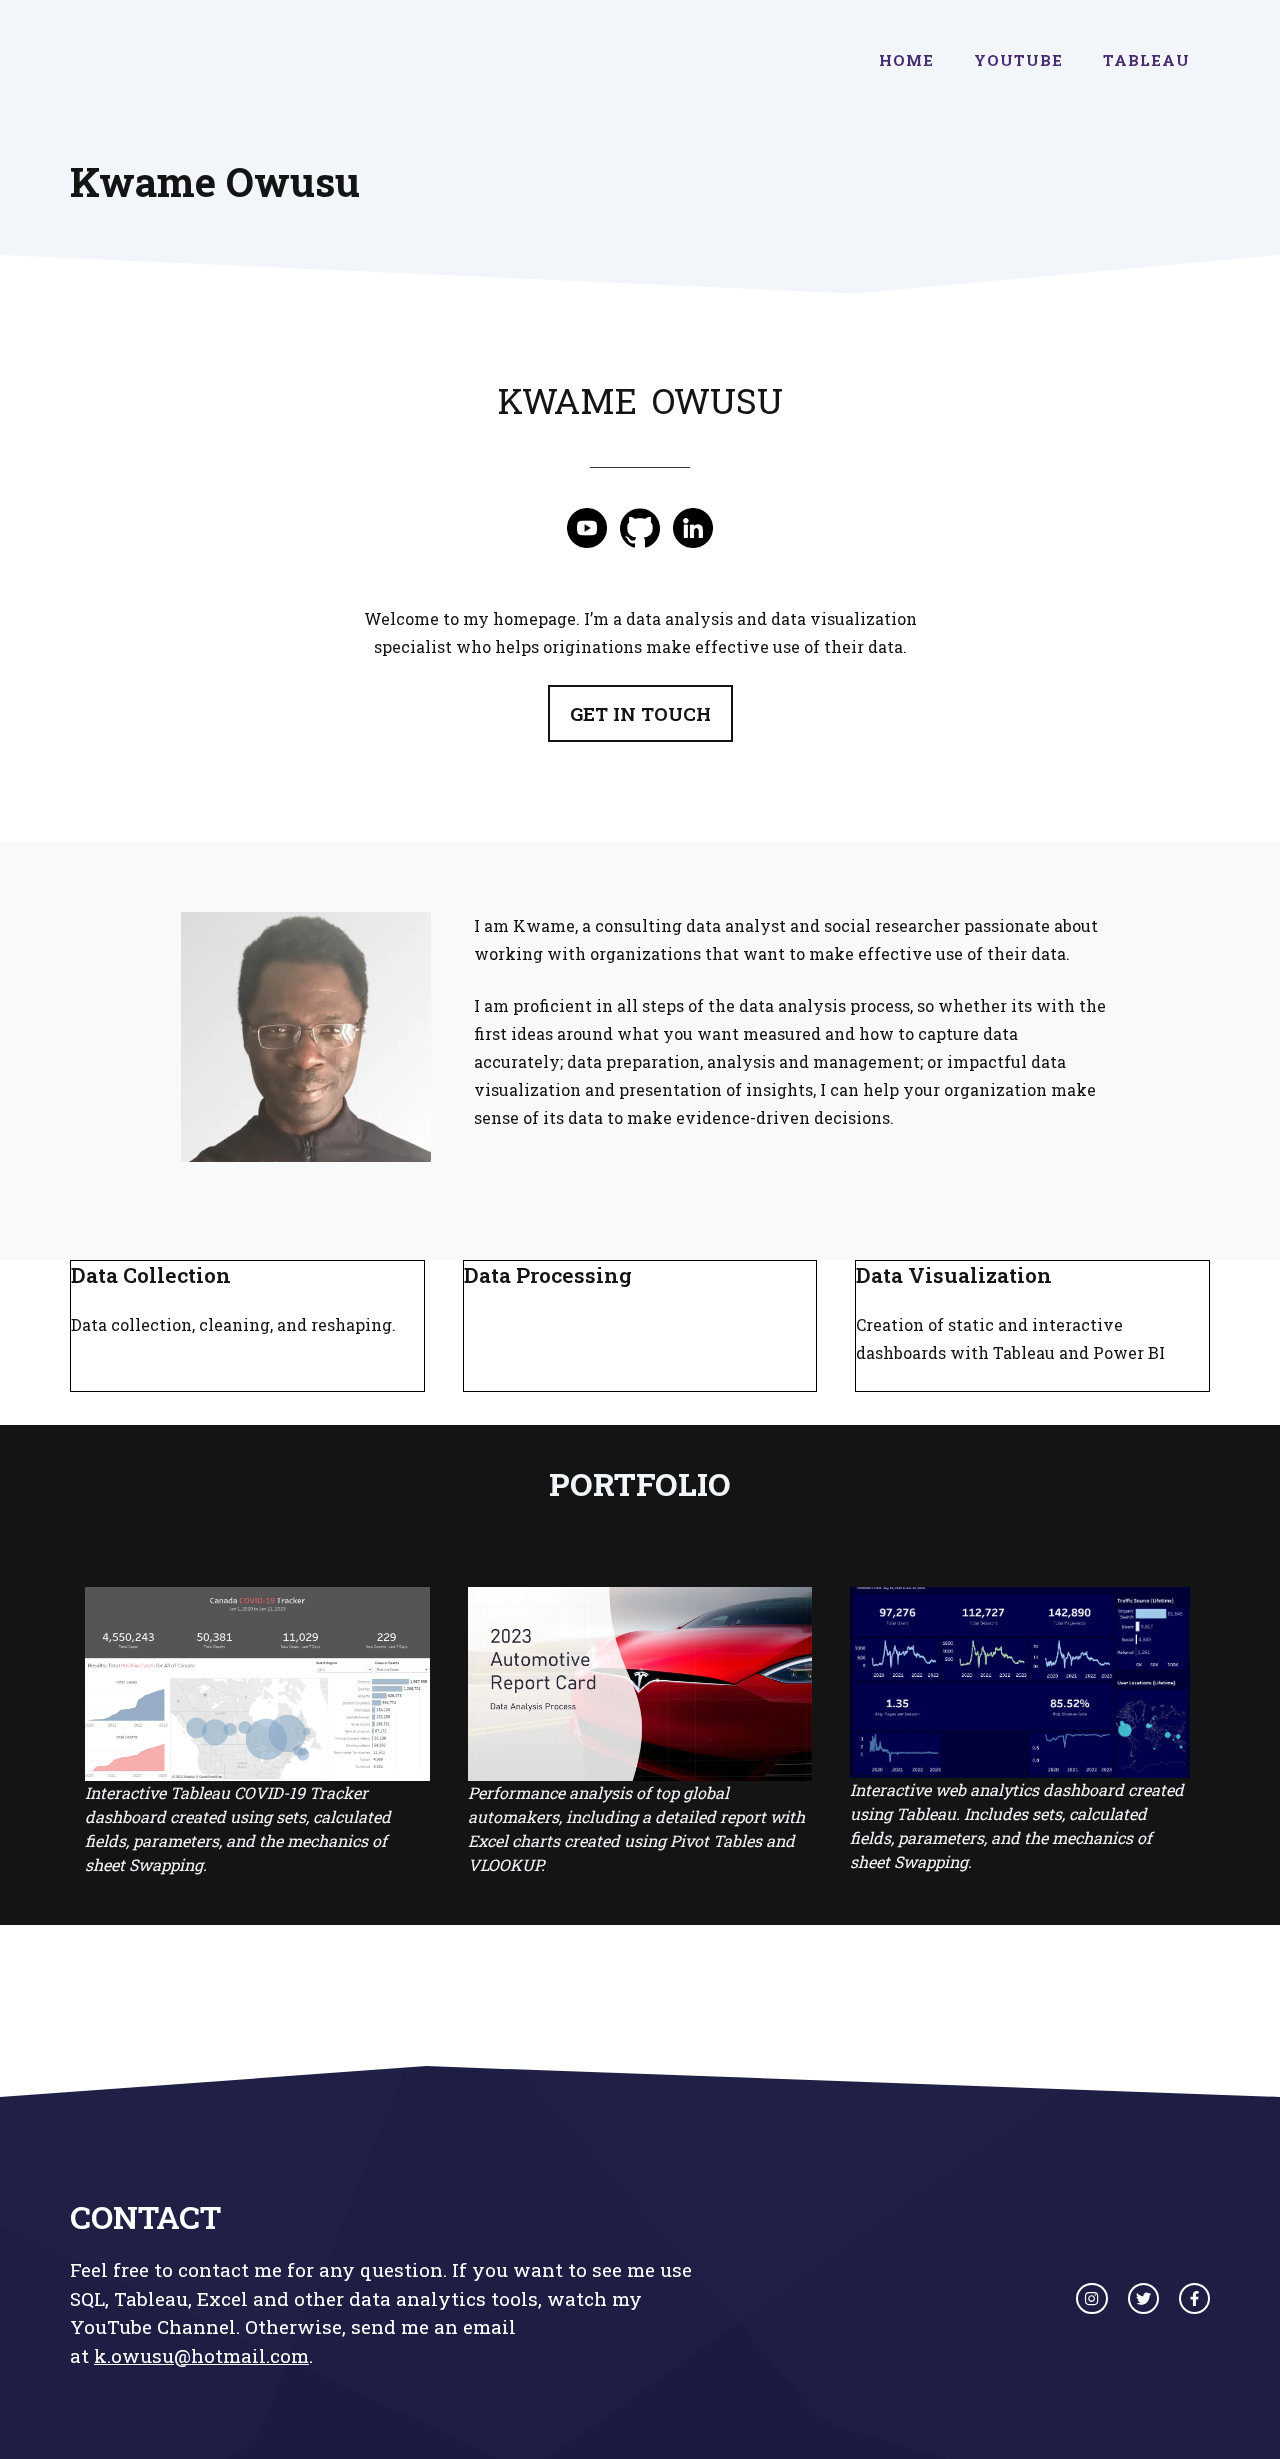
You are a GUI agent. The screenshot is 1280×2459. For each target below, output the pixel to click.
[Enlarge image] (405, 938)
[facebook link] (1194, 2298)
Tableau (1146, 60)
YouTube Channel (153, 2326)
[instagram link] (1091, 2298)
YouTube (1018, 60)
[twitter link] (1143, 2298)
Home (906, 60)
